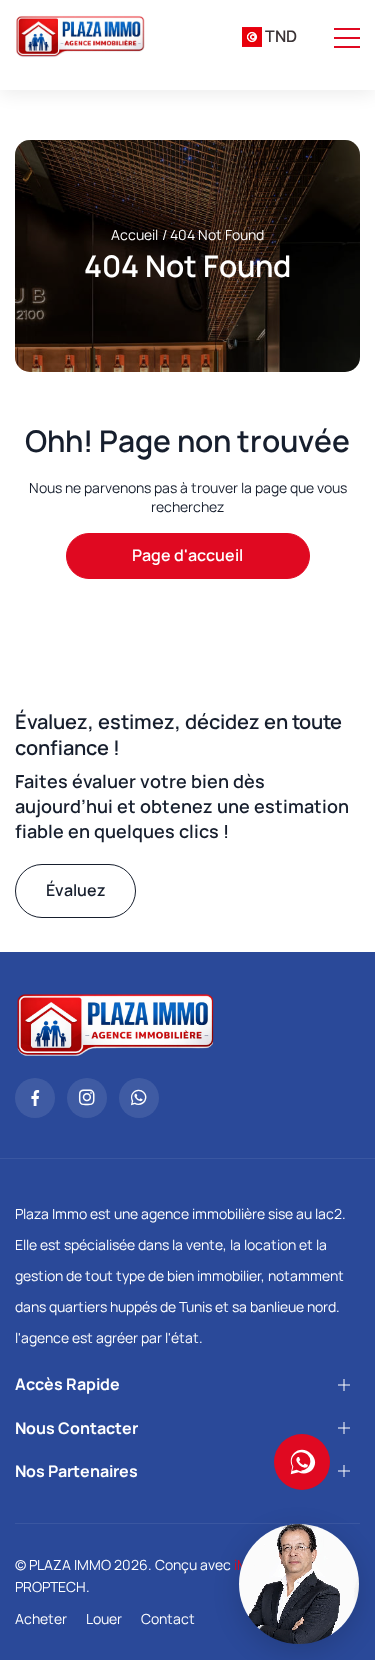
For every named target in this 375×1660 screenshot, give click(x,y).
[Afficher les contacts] (302, 1462)
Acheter (41, 1618)
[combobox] (269, 37)
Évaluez (76, 890)
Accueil (134, 234)
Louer (104, 1618)
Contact (168, 1618)
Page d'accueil (187, 555)
